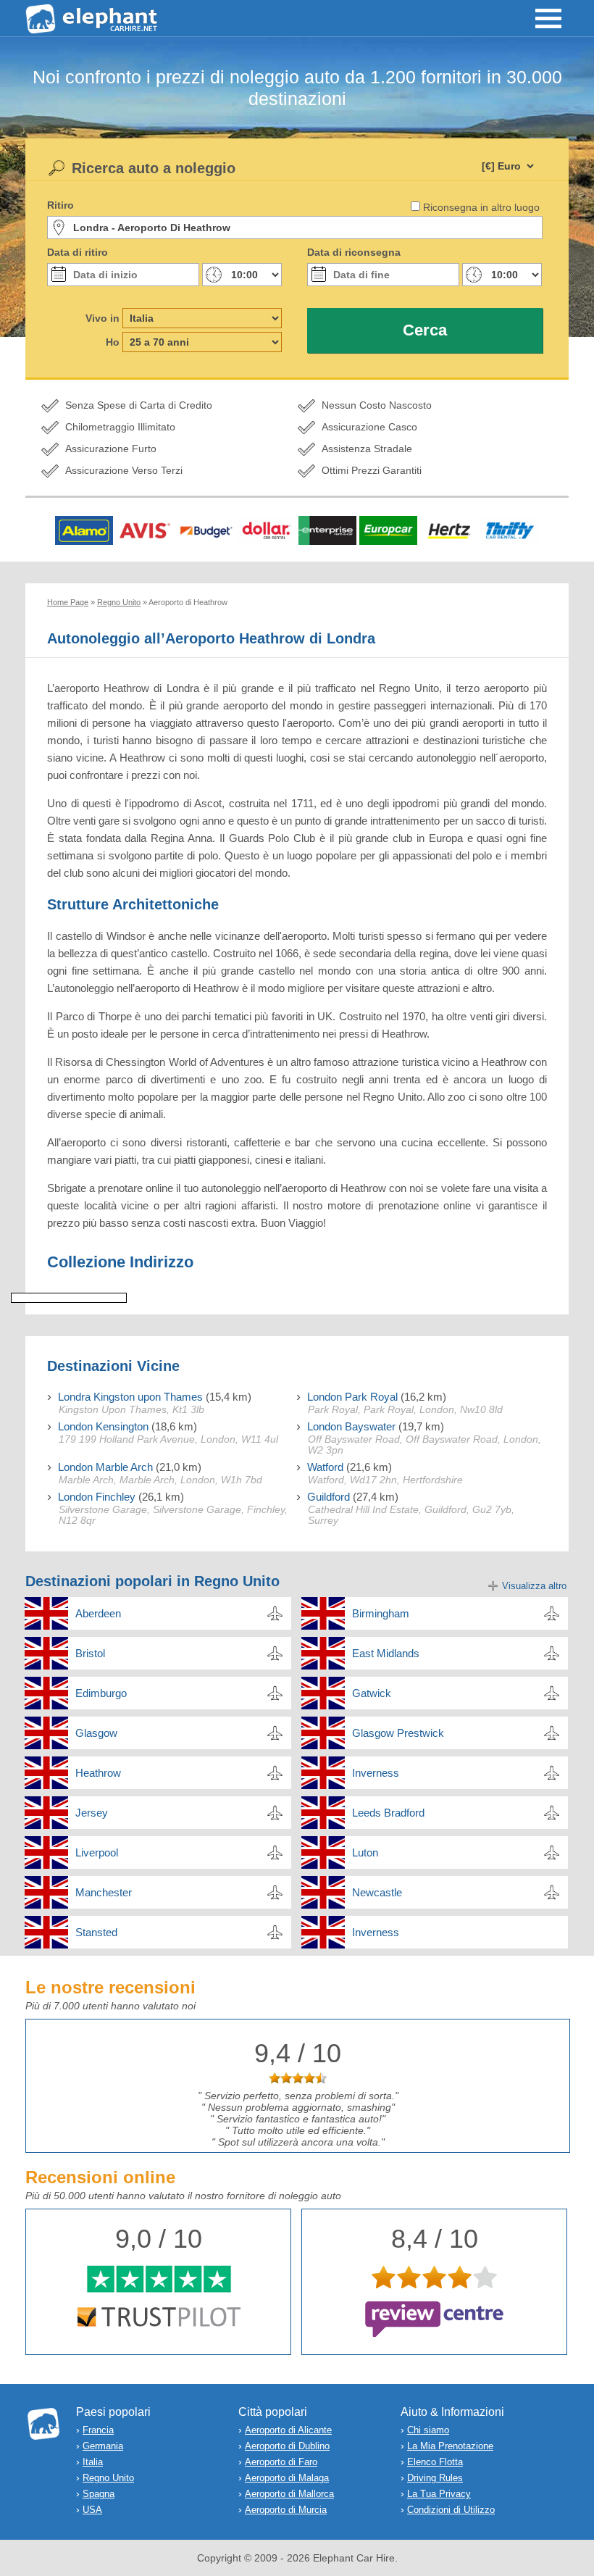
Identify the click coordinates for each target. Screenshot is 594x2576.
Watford (325, 1467)
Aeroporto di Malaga (287, 2478)
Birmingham (381, 1613)
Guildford (329, 1497)
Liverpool (97, 1852)
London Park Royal (352, 1397)
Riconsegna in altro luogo (481, 207)
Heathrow (98, 1773)
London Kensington (103, 1426)
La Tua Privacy (439, 2494)
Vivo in (103, 318)
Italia (93, 2462)
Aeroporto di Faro (281, 2462)
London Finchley (97, 1497)
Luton (365, 1852)
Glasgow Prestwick (398, 1733)
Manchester (104, 1892)
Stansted (96, 1932)
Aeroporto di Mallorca (289, 2494)
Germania (103, 2446)
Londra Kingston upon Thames (130, 1397)
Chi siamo (428, 2430)
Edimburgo (101, 1693)
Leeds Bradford (388, 1813)
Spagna (99, 2494)
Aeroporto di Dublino (287, 2446)
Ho (113, 342)
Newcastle (377, 1892)
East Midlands (386, 1653)
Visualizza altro (534, 1586)
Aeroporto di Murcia (286, 2510)
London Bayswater (351, 1426)
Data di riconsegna (354, 252)
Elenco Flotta (435, 2462)
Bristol (90, 1653)
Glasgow (96, 1733)
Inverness (376, 1773)
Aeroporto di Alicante (288, 2430)
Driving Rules (435, 2478)
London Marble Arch (105, 1467)
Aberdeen (98, 1613)
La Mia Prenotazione (450, 2446)
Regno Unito (108, 2478)
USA (92, 2510)
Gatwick (372, 1693)
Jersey (92, 1813)
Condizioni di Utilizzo (451, 2510)
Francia (98, 2430)
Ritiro (60, 205)
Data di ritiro (78, 252)
